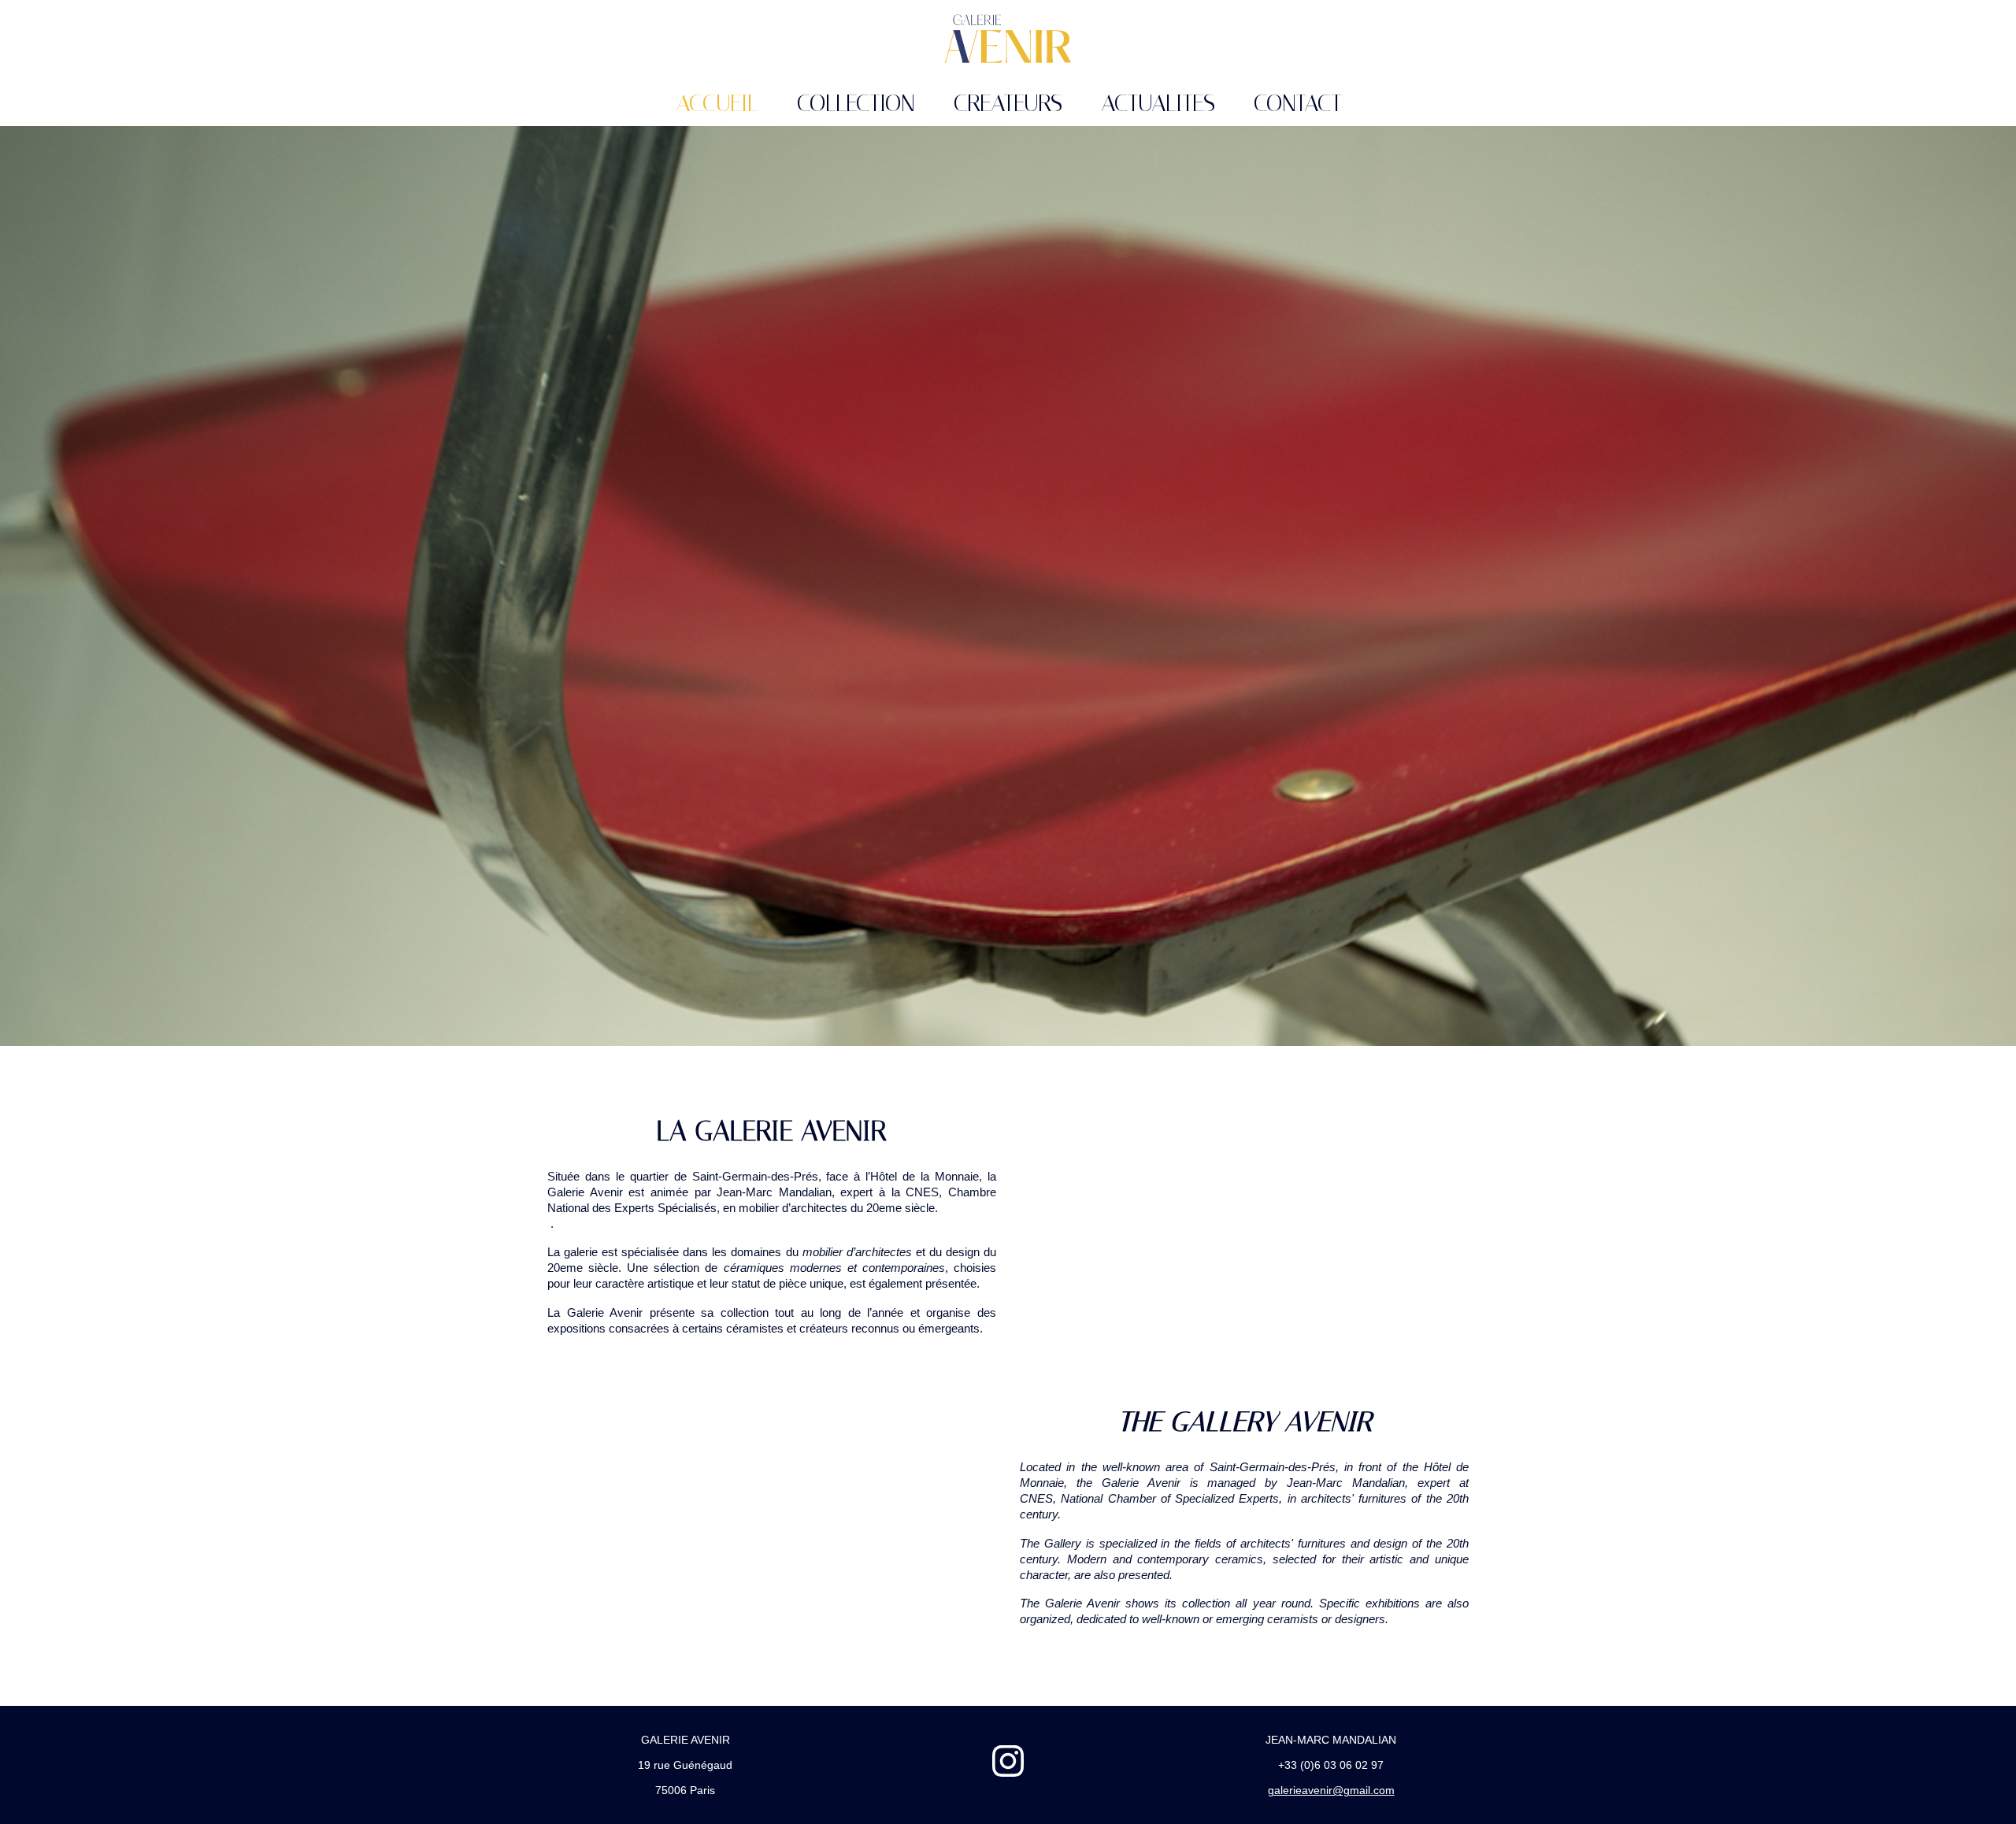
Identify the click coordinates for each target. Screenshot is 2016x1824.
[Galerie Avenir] (1008, 39)
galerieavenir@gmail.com (1331, 1790)
